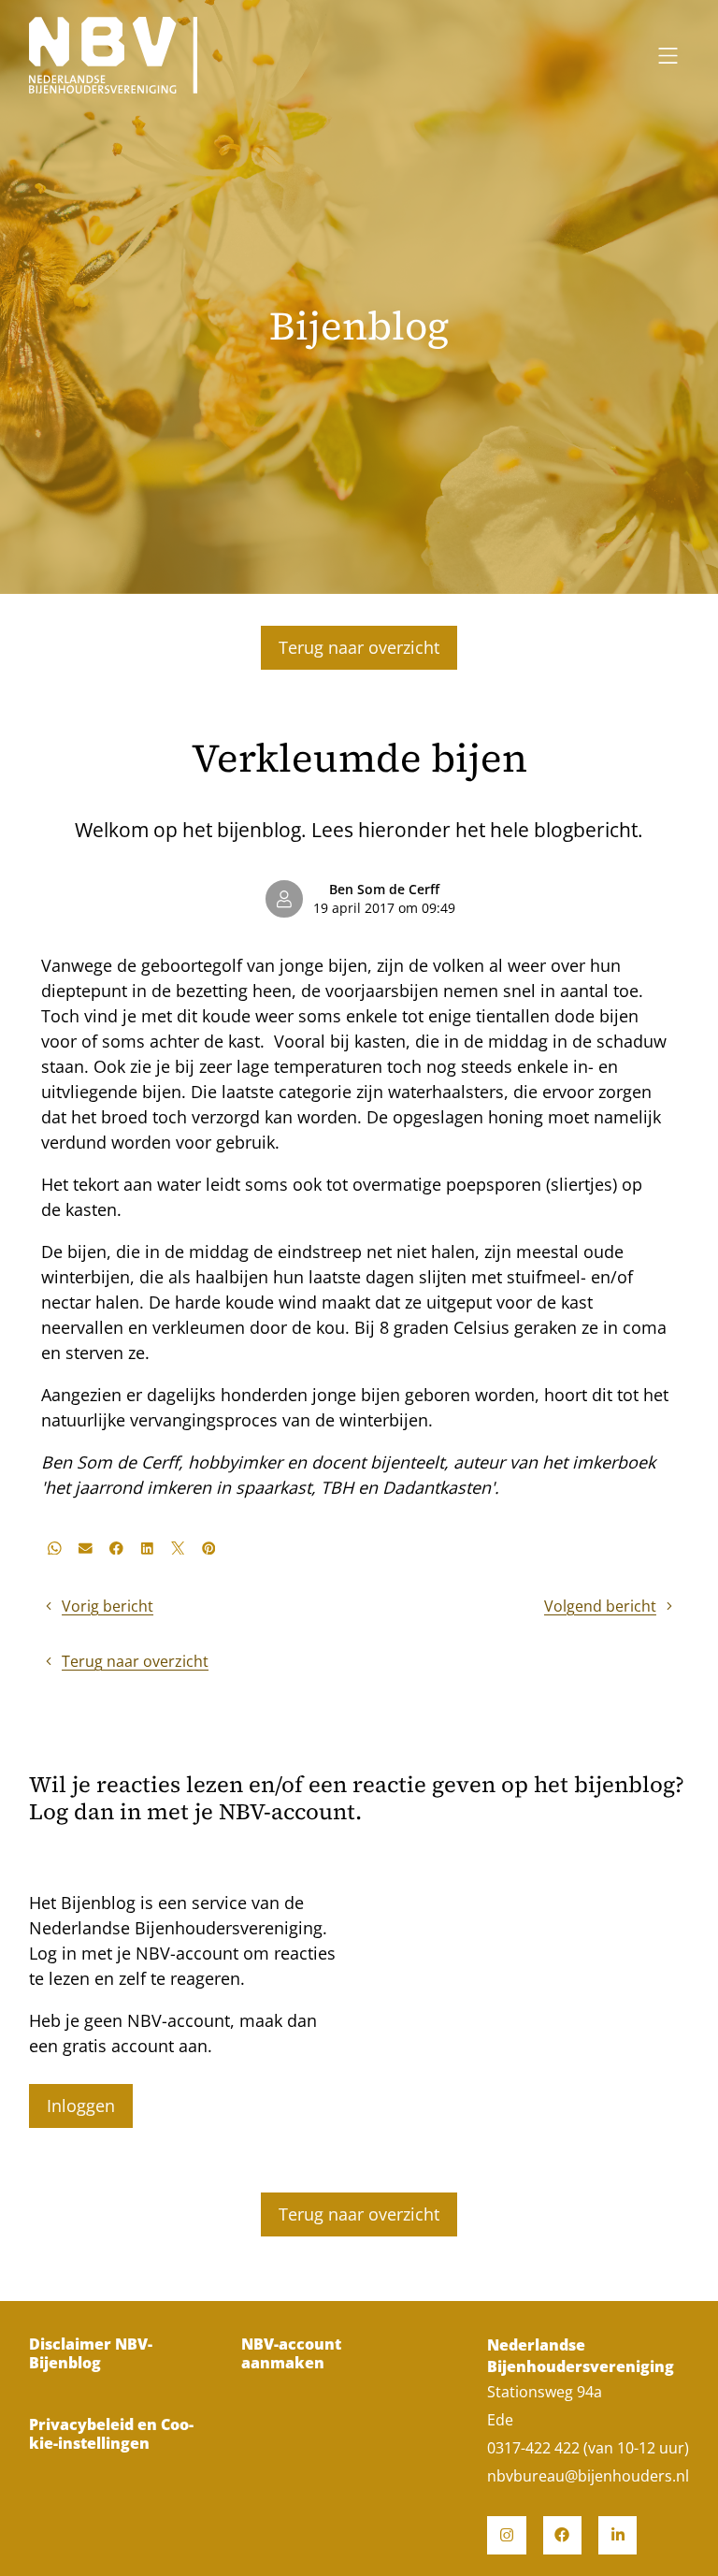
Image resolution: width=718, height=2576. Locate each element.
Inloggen (81, 2106)
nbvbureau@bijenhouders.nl (588, 2476)
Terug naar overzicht (359, 647)
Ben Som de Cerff (384, 890)
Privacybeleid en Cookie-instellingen (111, 2434)
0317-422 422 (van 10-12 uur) (588, 2448)
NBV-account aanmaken (291, 2354)
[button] (55, 1548)
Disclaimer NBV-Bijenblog (91, 2354)
